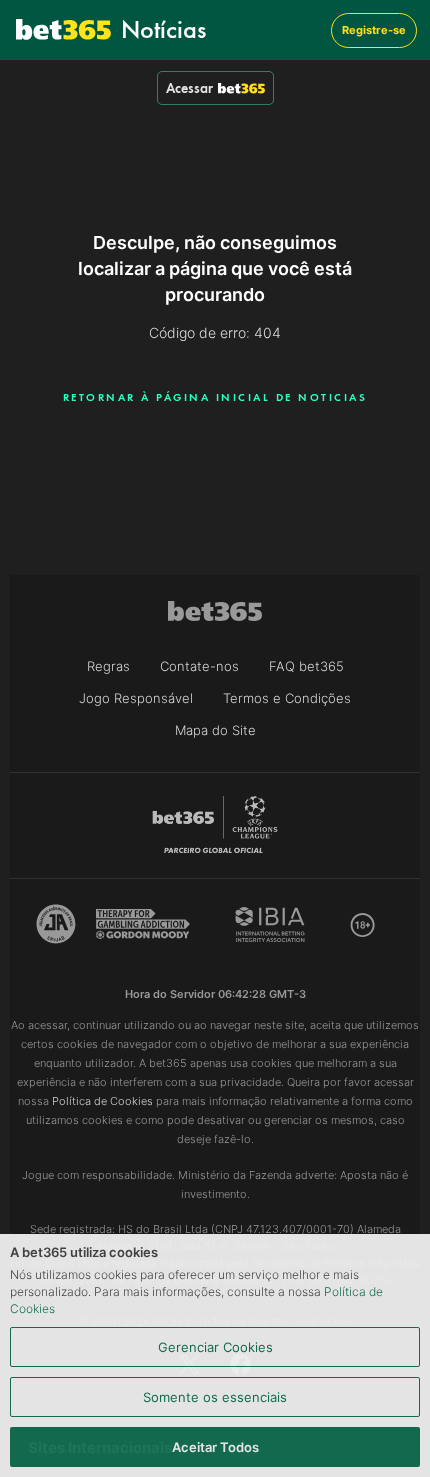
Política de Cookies (102, 1101)
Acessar (189, 88)
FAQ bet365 (306, 666)
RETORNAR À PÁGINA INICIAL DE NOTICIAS (215, 397)
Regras (108, 666)
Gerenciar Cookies (215, 1347)
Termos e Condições (287, 698)
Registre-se (374, 30)
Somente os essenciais (215, 1397)
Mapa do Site (215, 730)
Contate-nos (199, 666)
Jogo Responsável (136, 698)
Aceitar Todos (215, 1447)
